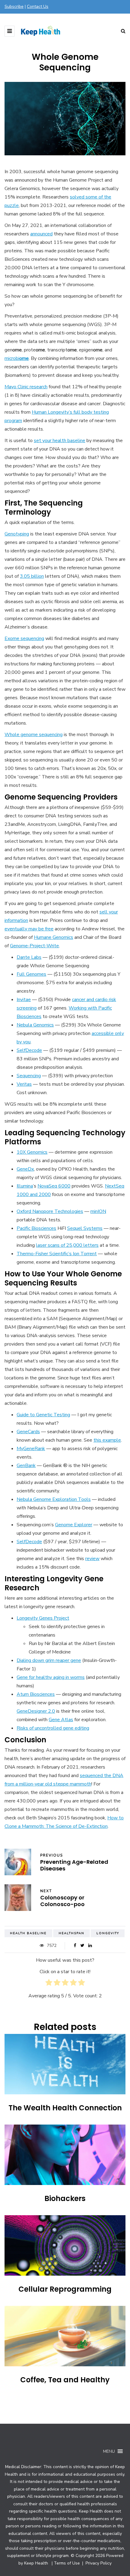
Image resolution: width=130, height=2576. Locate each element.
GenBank (26, 1466)
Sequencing (29, 1076)
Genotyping (17, 534)
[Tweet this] (82, 1946)
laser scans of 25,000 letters (67, 1245)
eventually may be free (29, 929)
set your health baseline (60, 441)
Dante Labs (29, 957)
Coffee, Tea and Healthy (65, 2380)
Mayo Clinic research (26, 387)
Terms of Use (67, 2563)
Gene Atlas (61, 1720)
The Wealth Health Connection (65, 2108)
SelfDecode (29, 1050)
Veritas (24, 1084)
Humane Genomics (54, 937)
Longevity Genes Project (43, 1618)
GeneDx (25, 1169)
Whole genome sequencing (34, 735)
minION (98, 1211)
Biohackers (65, 2198)
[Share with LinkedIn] (90, 1946)
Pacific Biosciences (36, 1228)
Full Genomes (31, 974)
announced (41, 234)
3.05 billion (32, 576)
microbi (17, 358)
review (92, 1559)
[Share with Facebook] (75, 1946)
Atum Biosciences (36, 1694)
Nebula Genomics (35, 1025)
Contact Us (38, 6)
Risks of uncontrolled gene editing (53, 1728)
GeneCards (28, 1432)
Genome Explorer (74, 1525)
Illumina (25, 1186)
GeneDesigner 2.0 (36, 1711)
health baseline (28, 1933)
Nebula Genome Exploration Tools (54, 1499)
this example (107, 1440)
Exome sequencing (24, 638)
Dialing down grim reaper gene (49, 1660)
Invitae (24, 1000)
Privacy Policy (98, 2563)
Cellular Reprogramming (65, 2289)
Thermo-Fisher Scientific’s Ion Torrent (57, 1254)
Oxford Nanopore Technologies (50, 1211)
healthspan (71, 1933)
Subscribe (14, 6)
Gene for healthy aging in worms (51, 1677)
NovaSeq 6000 (54, 1186)
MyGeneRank (31, 1449)
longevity (108, 1933)
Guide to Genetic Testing (43, 1415)
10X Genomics (32, 1152)
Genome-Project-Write (34, 946)
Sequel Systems (85, 1228)
